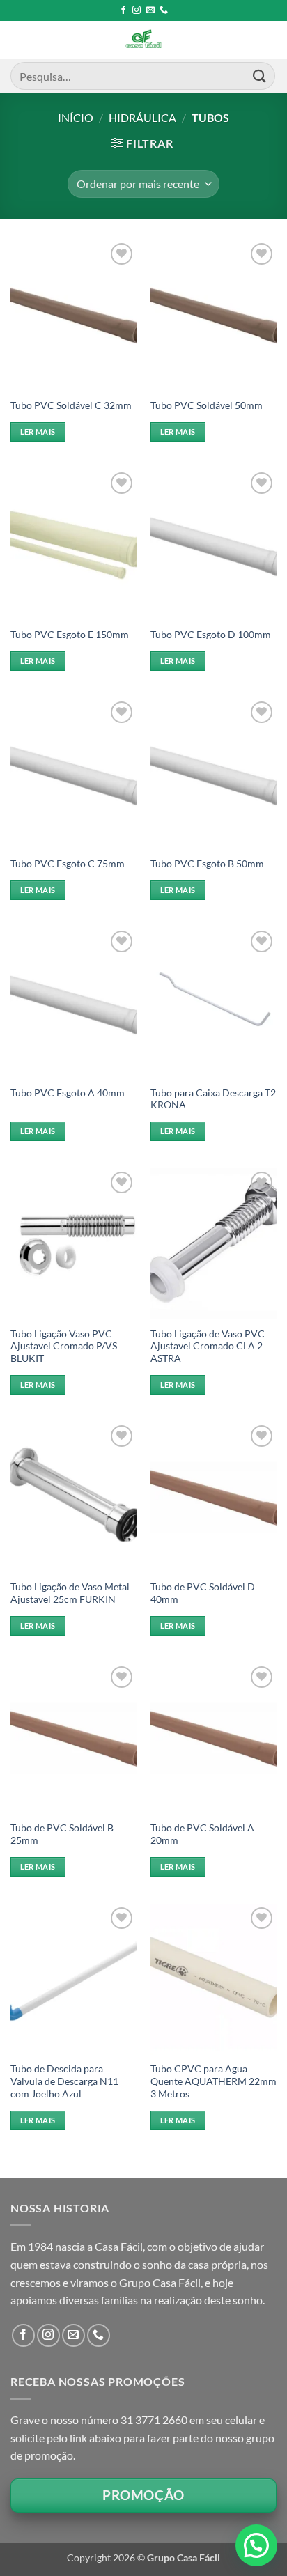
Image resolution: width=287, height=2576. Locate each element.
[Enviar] (260, 76)
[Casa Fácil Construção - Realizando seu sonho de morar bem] (143, 40)
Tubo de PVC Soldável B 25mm (62, 1834)
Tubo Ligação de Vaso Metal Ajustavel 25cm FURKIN (70, 1593)
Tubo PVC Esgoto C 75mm (68, 864)
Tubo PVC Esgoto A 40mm (68, 1093)
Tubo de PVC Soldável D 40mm (203, 1593)
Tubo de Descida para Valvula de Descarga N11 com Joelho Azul (64, 2081)
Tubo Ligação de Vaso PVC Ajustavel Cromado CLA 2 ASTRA (208, 1346)
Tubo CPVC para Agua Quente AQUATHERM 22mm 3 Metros (214, 2081)
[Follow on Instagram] (137, 10)
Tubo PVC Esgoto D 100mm (211, 635)
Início (76, 117)
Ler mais (38, 432)
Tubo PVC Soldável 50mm (207, 405)
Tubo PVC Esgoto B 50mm (207, 864)
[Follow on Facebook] (123, 10)
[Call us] (164, 10)
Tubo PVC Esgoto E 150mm (70, 635)
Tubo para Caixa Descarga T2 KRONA (213, 1099)
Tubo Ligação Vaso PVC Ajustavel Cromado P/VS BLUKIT (64, 1346)
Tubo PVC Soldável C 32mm (71, 405)
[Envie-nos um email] (150, 10)
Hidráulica (142, 117)
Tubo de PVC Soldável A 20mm (202, 1834)
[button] (142, 143)
